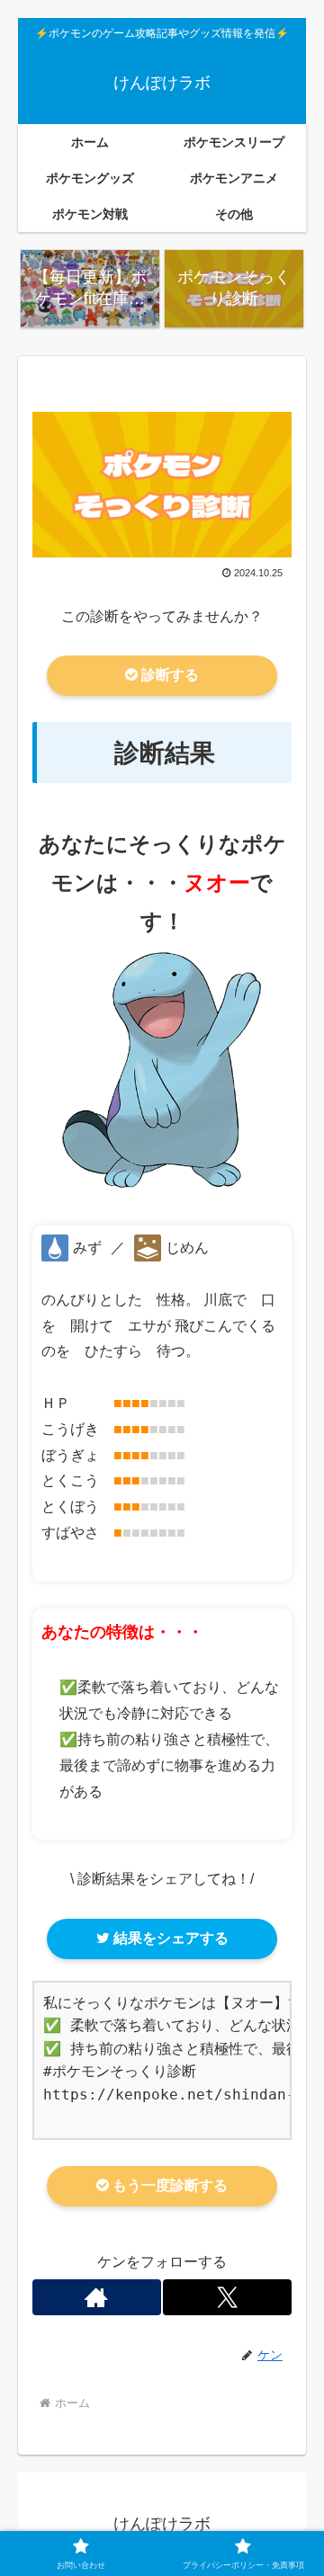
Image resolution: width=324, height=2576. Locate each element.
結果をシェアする (169, 1938)
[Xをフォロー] (227, 2297)
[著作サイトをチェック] (97, 2297)
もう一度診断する (168, 2185)
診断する (168, 675)
